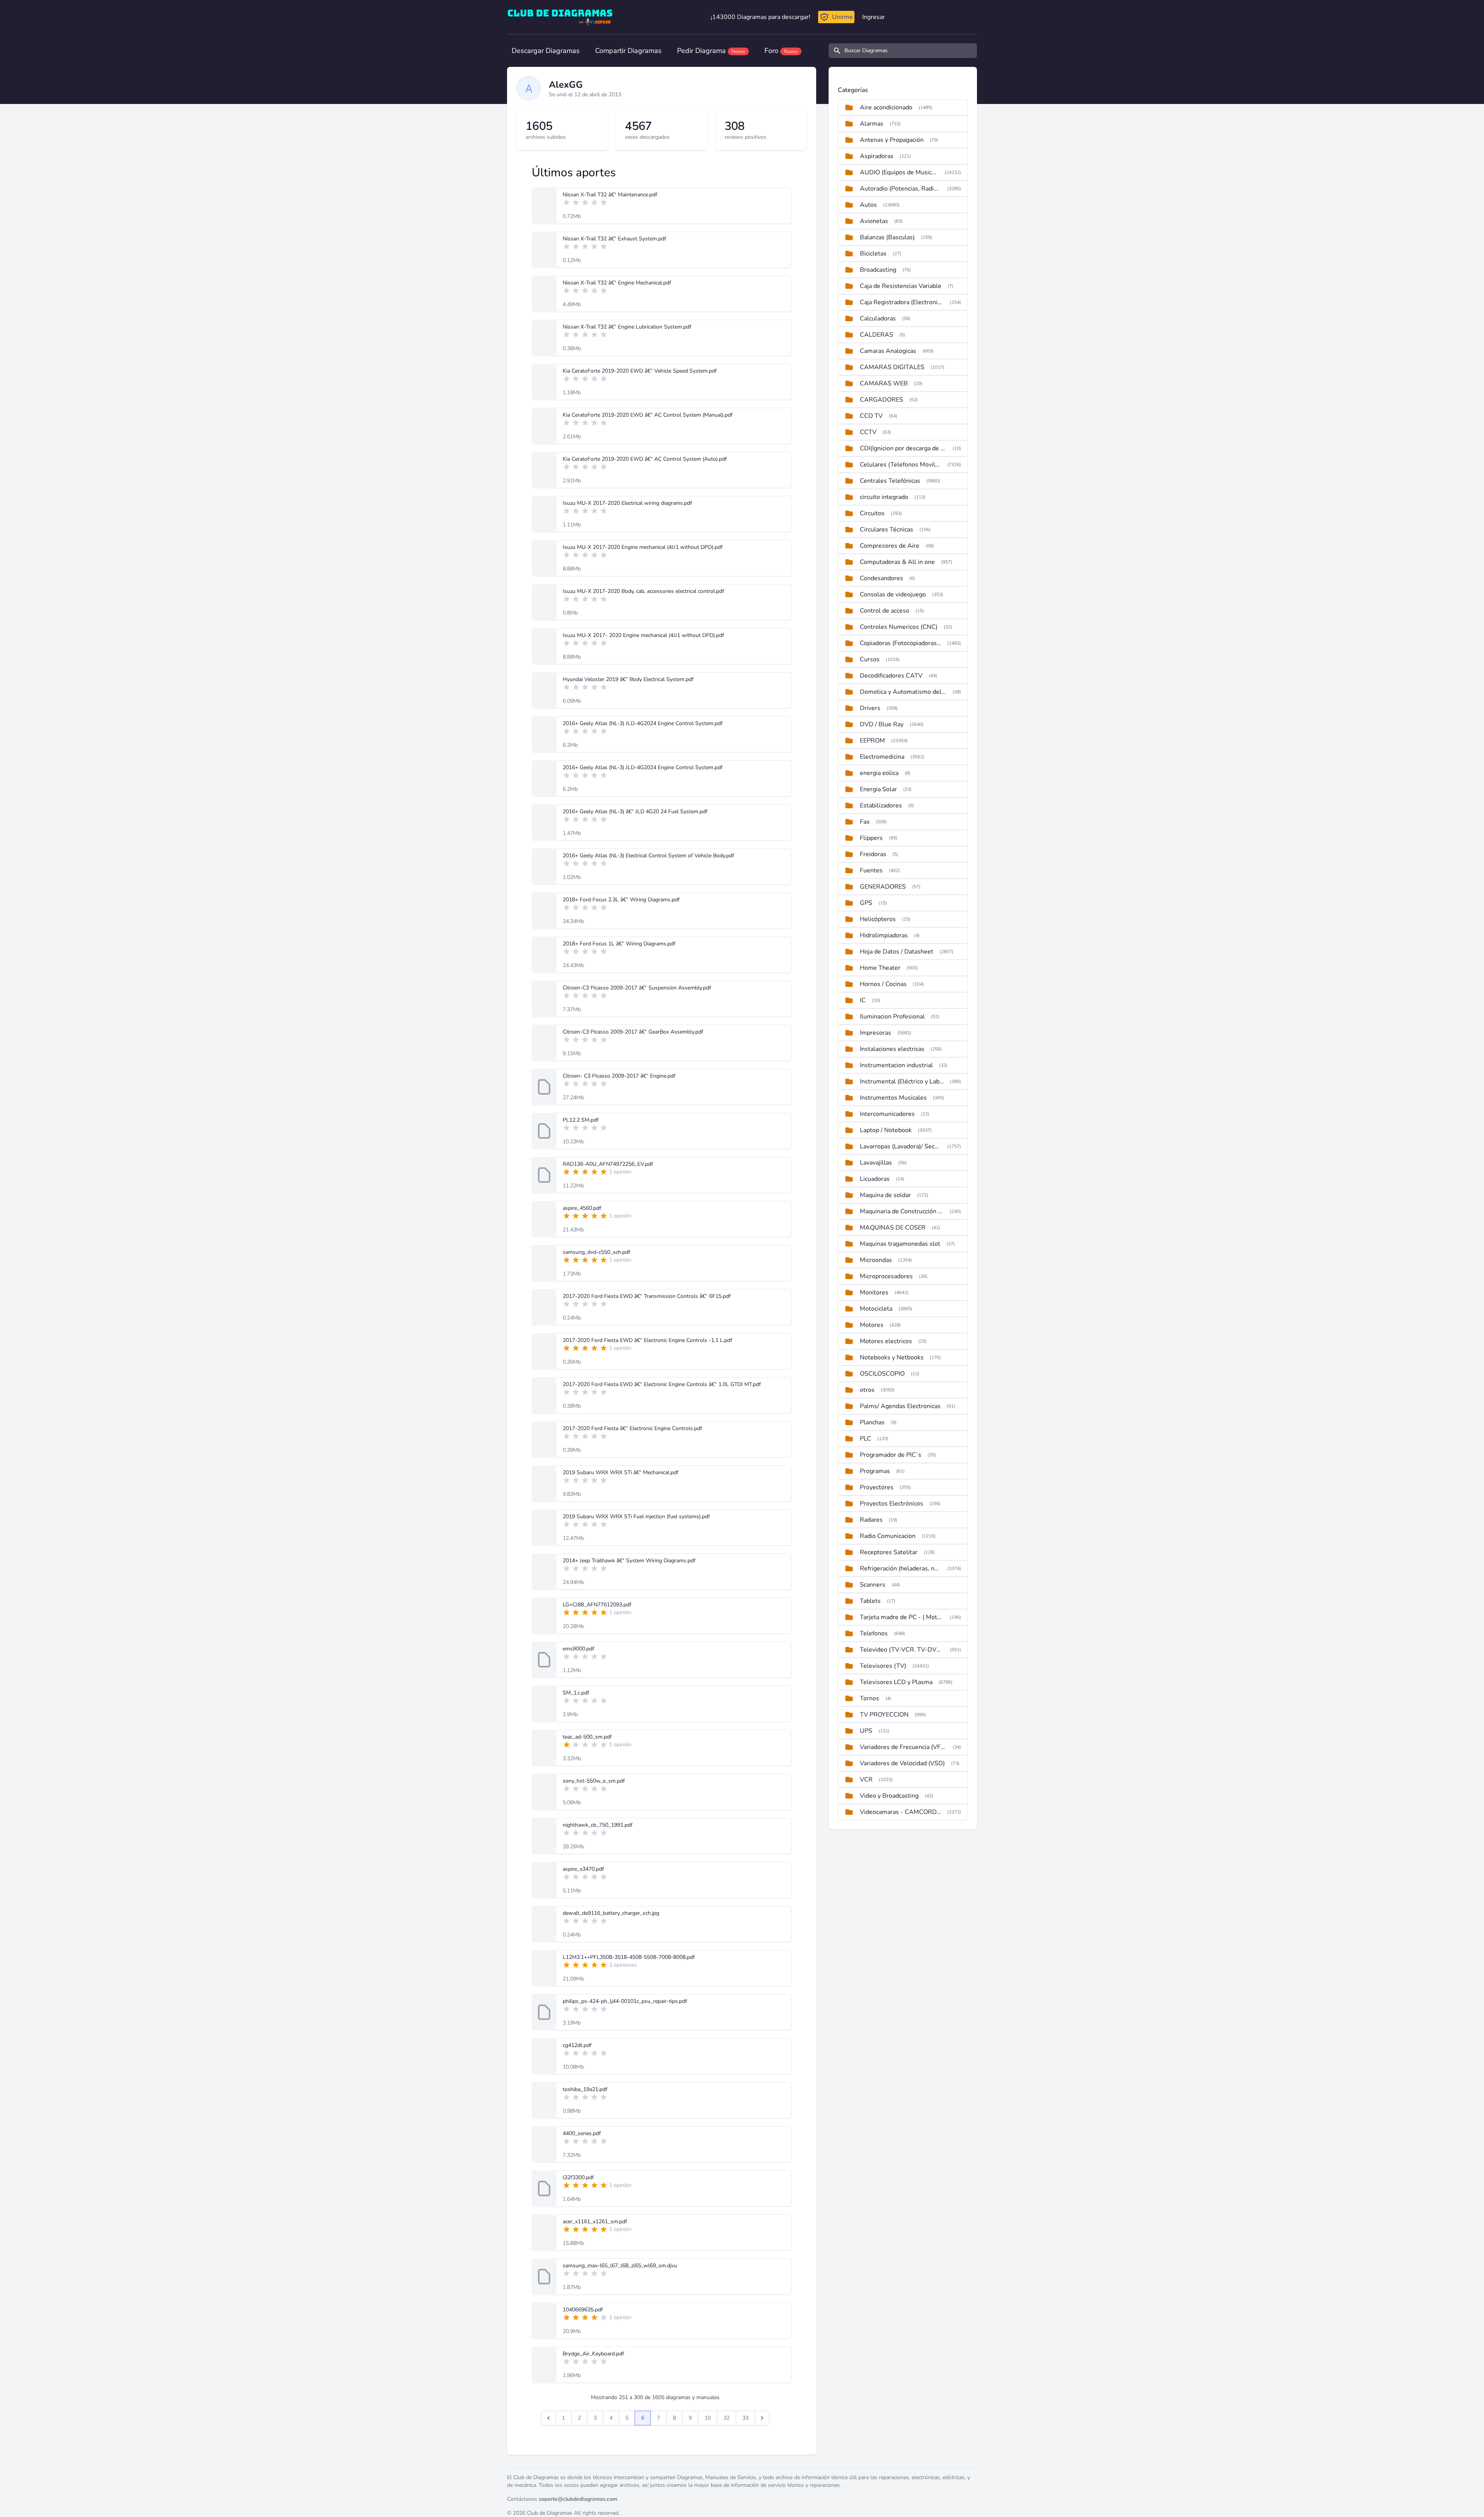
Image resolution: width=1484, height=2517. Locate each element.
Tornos (870, 1698)
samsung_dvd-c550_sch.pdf (596, 1252)
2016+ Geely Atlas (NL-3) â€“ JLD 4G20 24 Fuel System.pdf (635, 811)
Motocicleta (876, 1309)
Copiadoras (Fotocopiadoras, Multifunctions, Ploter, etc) (900, 643)
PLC (865, 1439)
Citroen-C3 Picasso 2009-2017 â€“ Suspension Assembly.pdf (637, 988)
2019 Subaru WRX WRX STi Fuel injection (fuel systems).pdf (636, 1517)
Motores (872, 1325)
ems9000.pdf (579, 1649)
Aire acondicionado (886, 107)
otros (867, 1390)
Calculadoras (878, 318)
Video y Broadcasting (889, 1796)
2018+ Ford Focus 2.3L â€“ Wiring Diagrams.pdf (621, 900)
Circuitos (872, 513)
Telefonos (874, 1633)
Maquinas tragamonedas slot (900, 1244)
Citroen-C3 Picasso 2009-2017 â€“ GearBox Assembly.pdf (633, 1032)
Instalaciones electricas (892, 1049)
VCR (866, 1780)
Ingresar (874, 17)
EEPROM (872, 741)
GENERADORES (883, 887)
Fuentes (871, 870)
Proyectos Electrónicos (892, 1504)
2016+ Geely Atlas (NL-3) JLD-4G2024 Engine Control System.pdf (643, 723)
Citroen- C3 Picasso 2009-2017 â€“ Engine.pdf (619, 1076)
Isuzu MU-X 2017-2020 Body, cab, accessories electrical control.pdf (643, 591)
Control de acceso (885, 611)
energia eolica (879, 773)
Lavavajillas (876, 1163)
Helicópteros (878, 919)
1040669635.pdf (583, 2310)
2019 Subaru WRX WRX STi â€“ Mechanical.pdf (621, 1472)
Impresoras (876, 1033)
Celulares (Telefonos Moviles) (900, 465)
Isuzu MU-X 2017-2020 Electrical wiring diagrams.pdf (627, 503)
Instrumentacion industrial (896, 1065)
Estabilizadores (881, 806)
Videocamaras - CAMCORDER (900, 1812)
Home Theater (880, 968)
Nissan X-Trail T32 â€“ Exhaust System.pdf (614, 239)
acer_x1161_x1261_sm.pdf (595, 2222)
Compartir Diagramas (628, 51)
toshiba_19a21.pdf (585, 2089)
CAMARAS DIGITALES (892, 367)
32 (727, 2418)
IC (863, 1000)
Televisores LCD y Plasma (896, 1682)
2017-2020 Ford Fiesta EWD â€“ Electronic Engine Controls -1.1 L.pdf (648, 1340)
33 (745, 2418)
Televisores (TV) (883, 1666)
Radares (871, 1520)
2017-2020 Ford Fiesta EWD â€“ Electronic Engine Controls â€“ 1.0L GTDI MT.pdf (662, 1384)
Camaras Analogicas (888, 351)
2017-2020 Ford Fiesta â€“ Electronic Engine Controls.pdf (632, 1428)
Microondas (876, 1260)
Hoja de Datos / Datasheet (897, 952)
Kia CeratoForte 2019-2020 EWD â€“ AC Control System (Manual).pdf (648, 415)
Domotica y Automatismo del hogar (903, 692)
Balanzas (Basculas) (887, 237)
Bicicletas (873, 254)
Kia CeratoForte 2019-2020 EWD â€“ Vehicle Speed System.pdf (640, 371)
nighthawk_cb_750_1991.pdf (598, 1825)
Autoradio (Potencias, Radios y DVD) (900, 189)
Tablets (870, 1601)
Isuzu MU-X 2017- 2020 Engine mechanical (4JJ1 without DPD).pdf (643, 635)
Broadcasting (878, 270)
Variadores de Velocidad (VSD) (902, 1763)
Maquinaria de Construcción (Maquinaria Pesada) (902, 1211)
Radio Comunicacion (888, 1536)
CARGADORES (882, 400)
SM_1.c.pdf (576, 1693)
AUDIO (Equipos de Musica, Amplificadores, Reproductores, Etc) (899, 172)
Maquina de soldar (885, 1195)
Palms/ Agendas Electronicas (900, 1406)
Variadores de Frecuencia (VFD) (903, 1747)
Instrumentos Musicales (893, 1098)
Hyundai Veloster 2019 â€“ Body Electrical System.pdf (628, 679)
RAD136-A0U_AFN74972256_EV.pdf (608, 1164)
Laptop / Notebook (886, 1130)
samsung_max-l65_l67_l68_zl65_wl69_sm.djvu (620, 2266)
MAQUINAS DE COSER (893, 1228)
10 (708, 2418)
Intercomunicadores (887, 1114)
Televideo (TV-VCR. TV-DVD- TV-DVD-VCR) (902, 1650)
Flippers (871, 838)
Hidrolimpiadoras (884, 935)
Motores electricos (886, 1341)
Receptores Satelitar (889, 1552)
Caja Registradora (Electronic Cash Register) (902, 302)
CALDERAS (876, 335)
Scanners (873, 1585)
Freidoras (873, 854)
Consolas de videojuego (893, 594)
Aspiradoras (877, 156)
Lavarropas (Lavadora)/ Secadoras (900, 1146)
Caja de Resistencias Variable (901, 286)
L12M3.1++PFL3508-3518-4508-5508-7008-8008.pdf (629, 1957)
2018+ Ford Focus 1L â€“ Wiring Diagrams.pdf (619, 944)
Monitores (874, 1293)
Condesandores (882, 578)
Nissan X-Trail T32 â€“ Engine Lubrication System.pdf (627, 327)
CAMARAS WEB (884, 383)
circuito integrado (884, 497)
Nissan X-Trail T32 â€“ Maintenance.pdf (610, 195)
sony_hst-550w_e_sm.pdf (594, 1781)
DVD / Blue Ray (882, 724)
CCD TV (871, 416)
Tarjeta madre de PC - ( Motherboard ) (902, 1617)
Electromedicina (882, 757)
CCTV (868, 432)
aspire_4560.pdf (582, 1208)
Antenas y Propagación (892, 140)
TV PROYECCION (884, 1715)
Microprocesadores (886, 1276)
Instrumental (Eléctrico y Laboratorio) (902, 1081)
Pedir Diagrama (711, 51)
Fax (865, 822)
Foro (781, 51)
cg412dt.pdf (577, 2045)
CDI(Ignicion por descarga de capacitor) (903, 448)
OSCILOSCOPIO (882, 1374)
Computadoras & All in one (897, 562)
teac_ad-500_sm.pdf (587, 1737)
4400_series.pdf (582, 2133)
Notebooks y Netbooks (892, 1357)
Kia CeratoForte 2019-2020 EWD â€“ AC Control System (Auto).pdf (645, 459)
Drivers (870, 708)
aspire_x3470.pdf (583, 1869)
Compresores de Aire (890, 546)
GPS (866, 903)
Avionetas (874, 221)
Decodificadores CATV (891, 676)
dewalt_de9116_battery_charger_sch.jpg (611, 1913)
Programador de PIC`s (891, 1455)
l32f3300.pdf (578, 2177)
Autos (868, 205)
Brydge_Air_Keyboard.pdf (593, 2354)
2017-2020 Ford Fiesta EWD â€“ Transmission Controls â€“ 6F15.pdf (647, 1296)
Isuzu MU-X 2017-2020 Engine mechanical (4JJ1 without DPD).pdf (643, 547)
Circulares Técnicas (887, 530)
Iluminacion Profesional (892, 1017)
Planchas (872, 1422)
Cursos (870, 659)
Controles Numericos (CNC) (899, 627)
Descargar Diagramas (546, 51)
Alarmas (872, 124)
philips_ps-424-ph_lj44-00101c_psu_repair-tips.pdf (625, 2001)
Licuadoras (875, 1179)
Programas (875, 1471)
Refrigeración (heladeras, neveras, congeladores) (900, 1568)
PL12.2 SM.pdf (581, 1120)
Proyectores (877, 1487)
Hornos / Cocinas (883, 984)
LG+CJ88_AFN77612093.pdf (597, 1605)
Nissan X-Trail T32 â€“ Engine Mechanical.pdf (617, 283)
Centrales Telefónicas (890, 481)
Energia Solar (878, 789)
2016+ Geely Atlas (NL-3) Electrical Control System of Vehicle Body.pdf (648, 856)
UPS (866, 1731)
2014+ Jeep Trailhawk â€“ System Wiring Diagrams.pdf (629, 1561)
